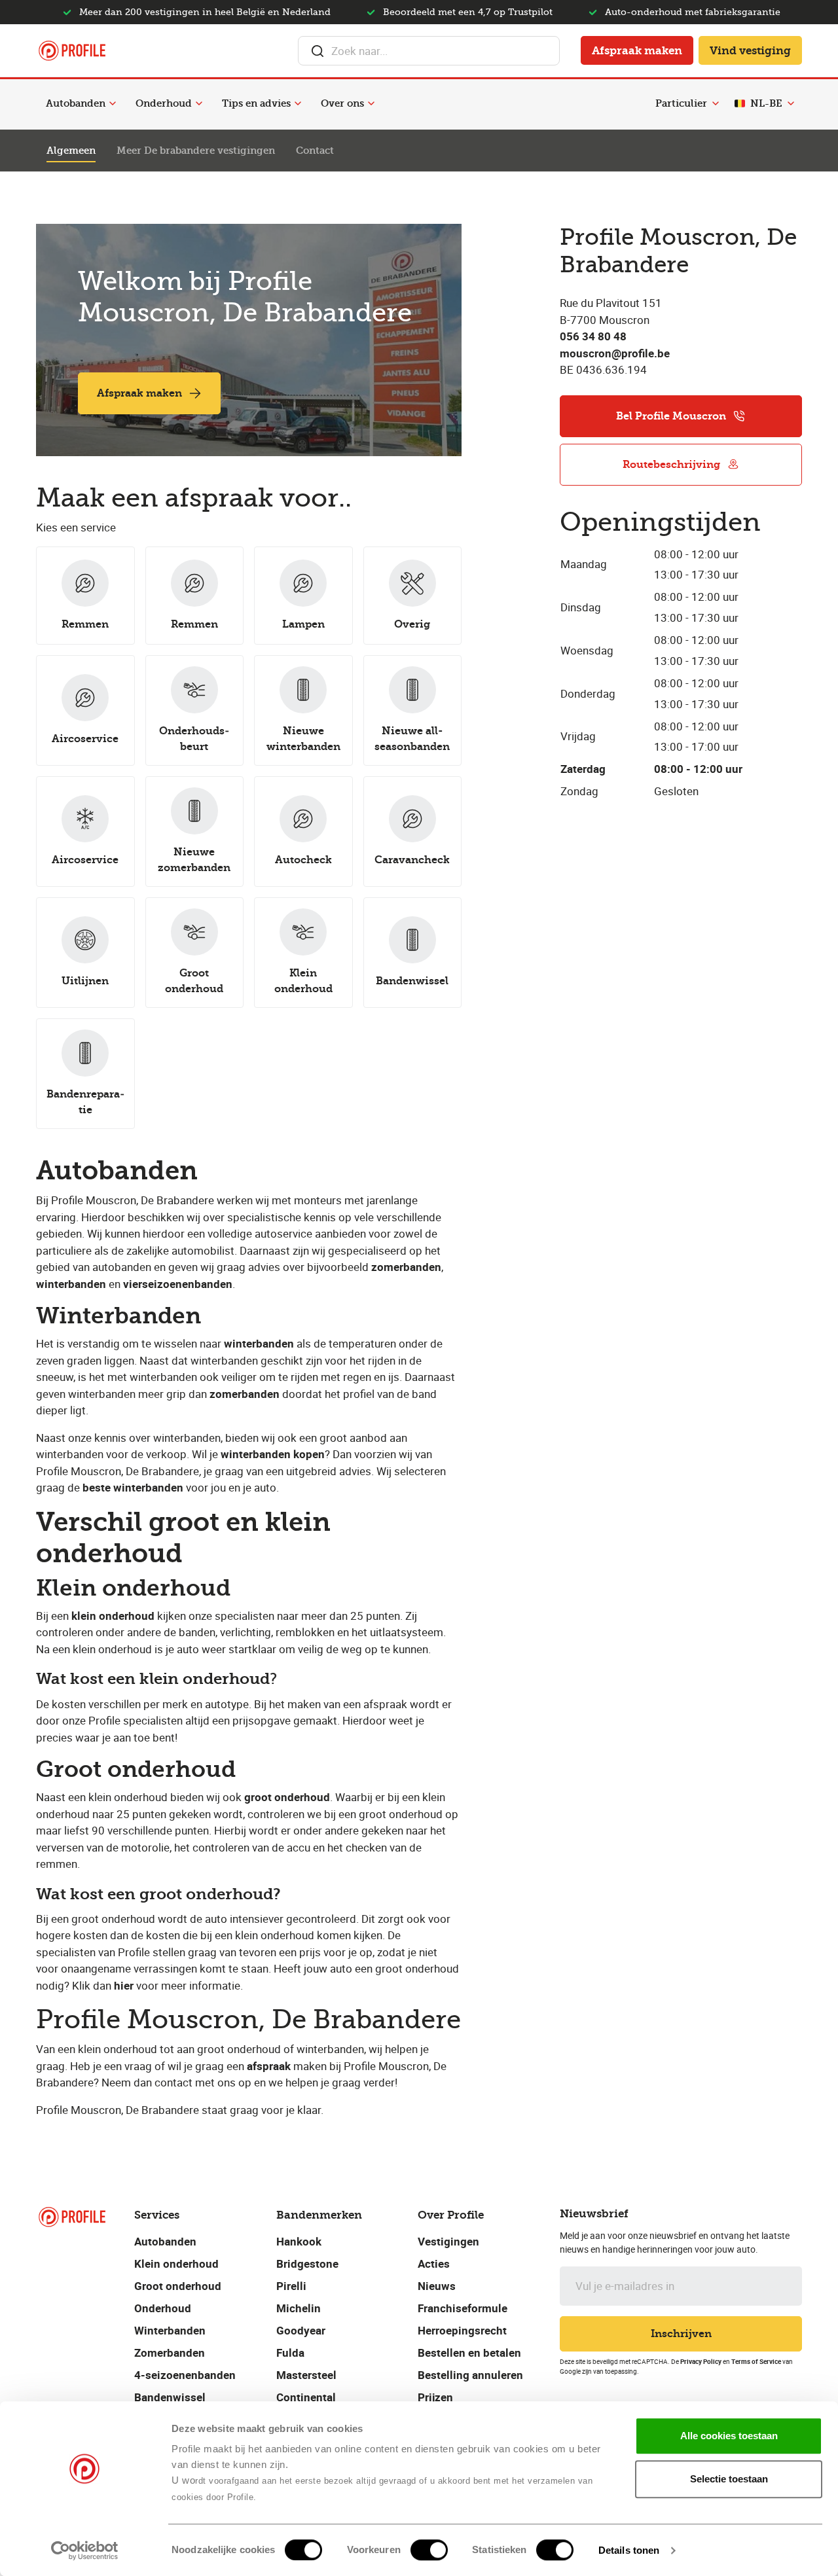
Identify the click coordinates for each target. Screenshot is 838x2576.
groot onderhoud (287, 1797)
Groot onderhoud (178, 2286)
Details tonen (629, 2550)
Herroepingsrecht (462, 2330)
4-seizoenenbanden (185, 2375)
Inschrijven (681, 2334)
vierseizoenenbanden (178, 1284)
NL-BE (766, 103)
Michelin (299, 2308)
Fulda (290, 2352)
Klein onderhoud (176, 2263)
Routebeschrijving (671, 464)
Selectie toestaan (729, 2479)
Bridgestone (307, 2263)
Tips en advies (256, 103)
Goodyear (301, 2330)
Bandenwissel (170, 2397)
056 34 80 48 (593, 336)
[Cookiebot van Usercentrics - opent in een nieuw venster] (85, 2550)
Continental (306, 2397)
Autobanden (76, 103)
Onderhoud (164, 103)
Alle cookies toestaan (729, 2436)
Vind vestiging (750, 50)
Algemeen (71, 151)
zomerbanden (245, 1394)
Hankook (299, 2241)
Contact (315, 151)
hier (124, 1985)
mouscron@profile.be (615, 353)
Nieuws (437, 2286)
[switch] (429, 2550)
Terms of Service (756, 2361)
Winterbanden (170, 2330)
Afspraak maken (637, 50)
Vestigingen (448, 2241)
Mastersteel (306, 2375)
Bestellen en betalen (469, 2352)
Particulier (681, 103)
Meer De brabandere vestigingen (196, 151)
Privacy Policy (701, 2361)
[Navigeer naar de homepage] (72, 51)
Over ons (342, 103)
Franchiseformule (463, 2308)
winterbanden (259, 1343)
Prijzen (435, 2397)
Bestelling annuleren (470, 2375)
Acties (434, 2263)
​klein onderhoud (113, 1616)
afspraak (269, 2066)
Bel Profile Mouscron (671, 416)
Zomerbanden (170, 2352)
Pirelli (291, 2286)
